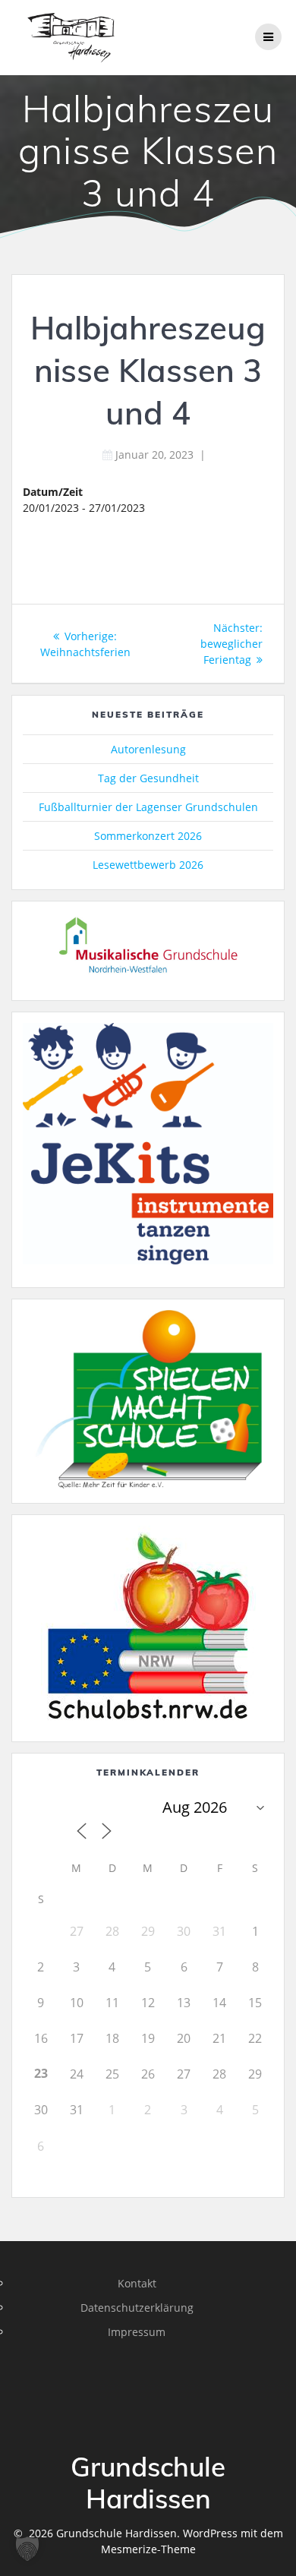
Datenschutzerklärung (137, 2308)
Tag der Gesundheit (148, 778)
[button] (27, 2549)
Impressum (137, 2332)
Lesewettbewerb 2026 (148, 865)
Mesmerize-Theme (148, 2549)
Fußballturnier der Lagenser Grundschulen (148, 807)
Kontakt (137, 2283)
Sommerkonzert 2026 (148, 836)
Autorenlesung (148, 749)
